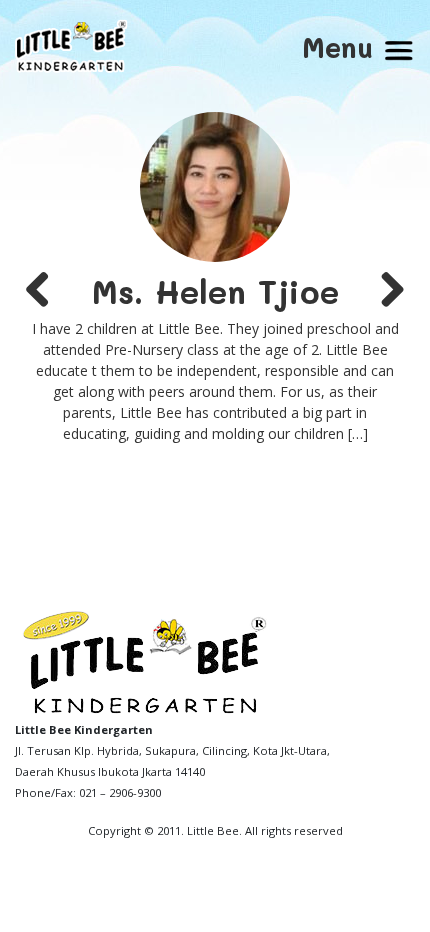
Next (385, 291)
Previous (45, 291)
